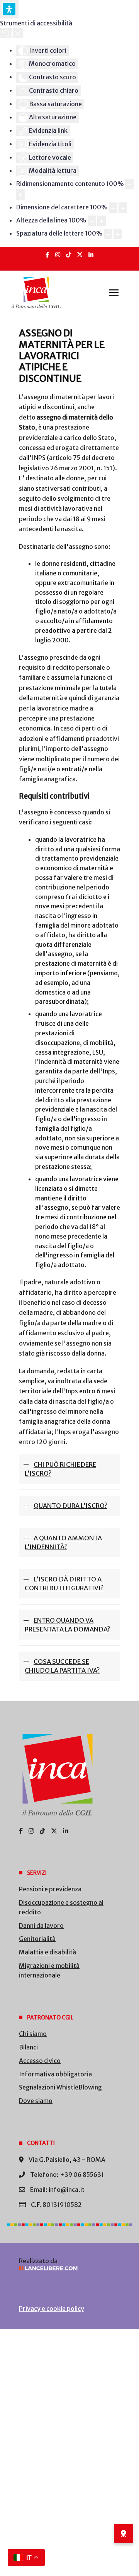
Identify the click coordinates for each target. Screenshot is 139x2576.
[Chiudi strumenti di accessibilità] (18, 33)
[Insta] (58, 255)
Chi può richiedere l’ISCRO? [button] (60, 1469)
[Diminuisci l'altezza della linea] (92, 221)
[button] (114, 293)
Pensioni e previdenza (50, 1889)
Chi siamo (33, 2034)
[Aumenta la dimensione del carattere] (123, 208)
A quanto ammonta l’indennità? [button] (63, 1542)
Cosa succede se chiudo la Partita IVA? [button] (62, 1666)
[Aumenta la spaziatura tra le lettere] (118, 234)
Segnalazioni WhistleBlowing (60, 2087)
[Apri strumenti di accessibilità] (9, 9)
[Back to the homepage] (36, 293)
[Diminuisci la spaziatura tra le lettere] (108, 234)
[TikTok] (69, 255)
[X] (80, 255)
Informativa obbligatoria (55, 2074)
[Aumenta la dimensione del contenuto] (20, 195)
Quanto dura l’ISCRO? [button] (70, 1506)
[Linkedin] (91, 255)
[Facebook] (47, 255)
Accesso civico (40, 2061)
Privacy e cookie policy (52, 2309)
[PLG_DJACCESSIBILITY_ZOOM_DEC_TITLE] (129, 184)
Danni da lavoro (41, 1926)
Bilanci (28, 2047)
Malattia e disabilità (47, 1952)
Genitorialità (37, 1939)
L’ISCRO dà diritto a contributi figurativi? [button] (64, 1584)
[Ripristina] (6, 33)
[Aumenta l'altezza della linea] (102, 221)
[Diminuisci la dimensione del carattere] (113, 208)
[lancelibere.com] (69, 2268)
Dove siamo (36, 2101)
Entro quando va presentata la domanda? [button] (67, 1625)
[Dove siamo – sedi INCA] (124, 2534)
